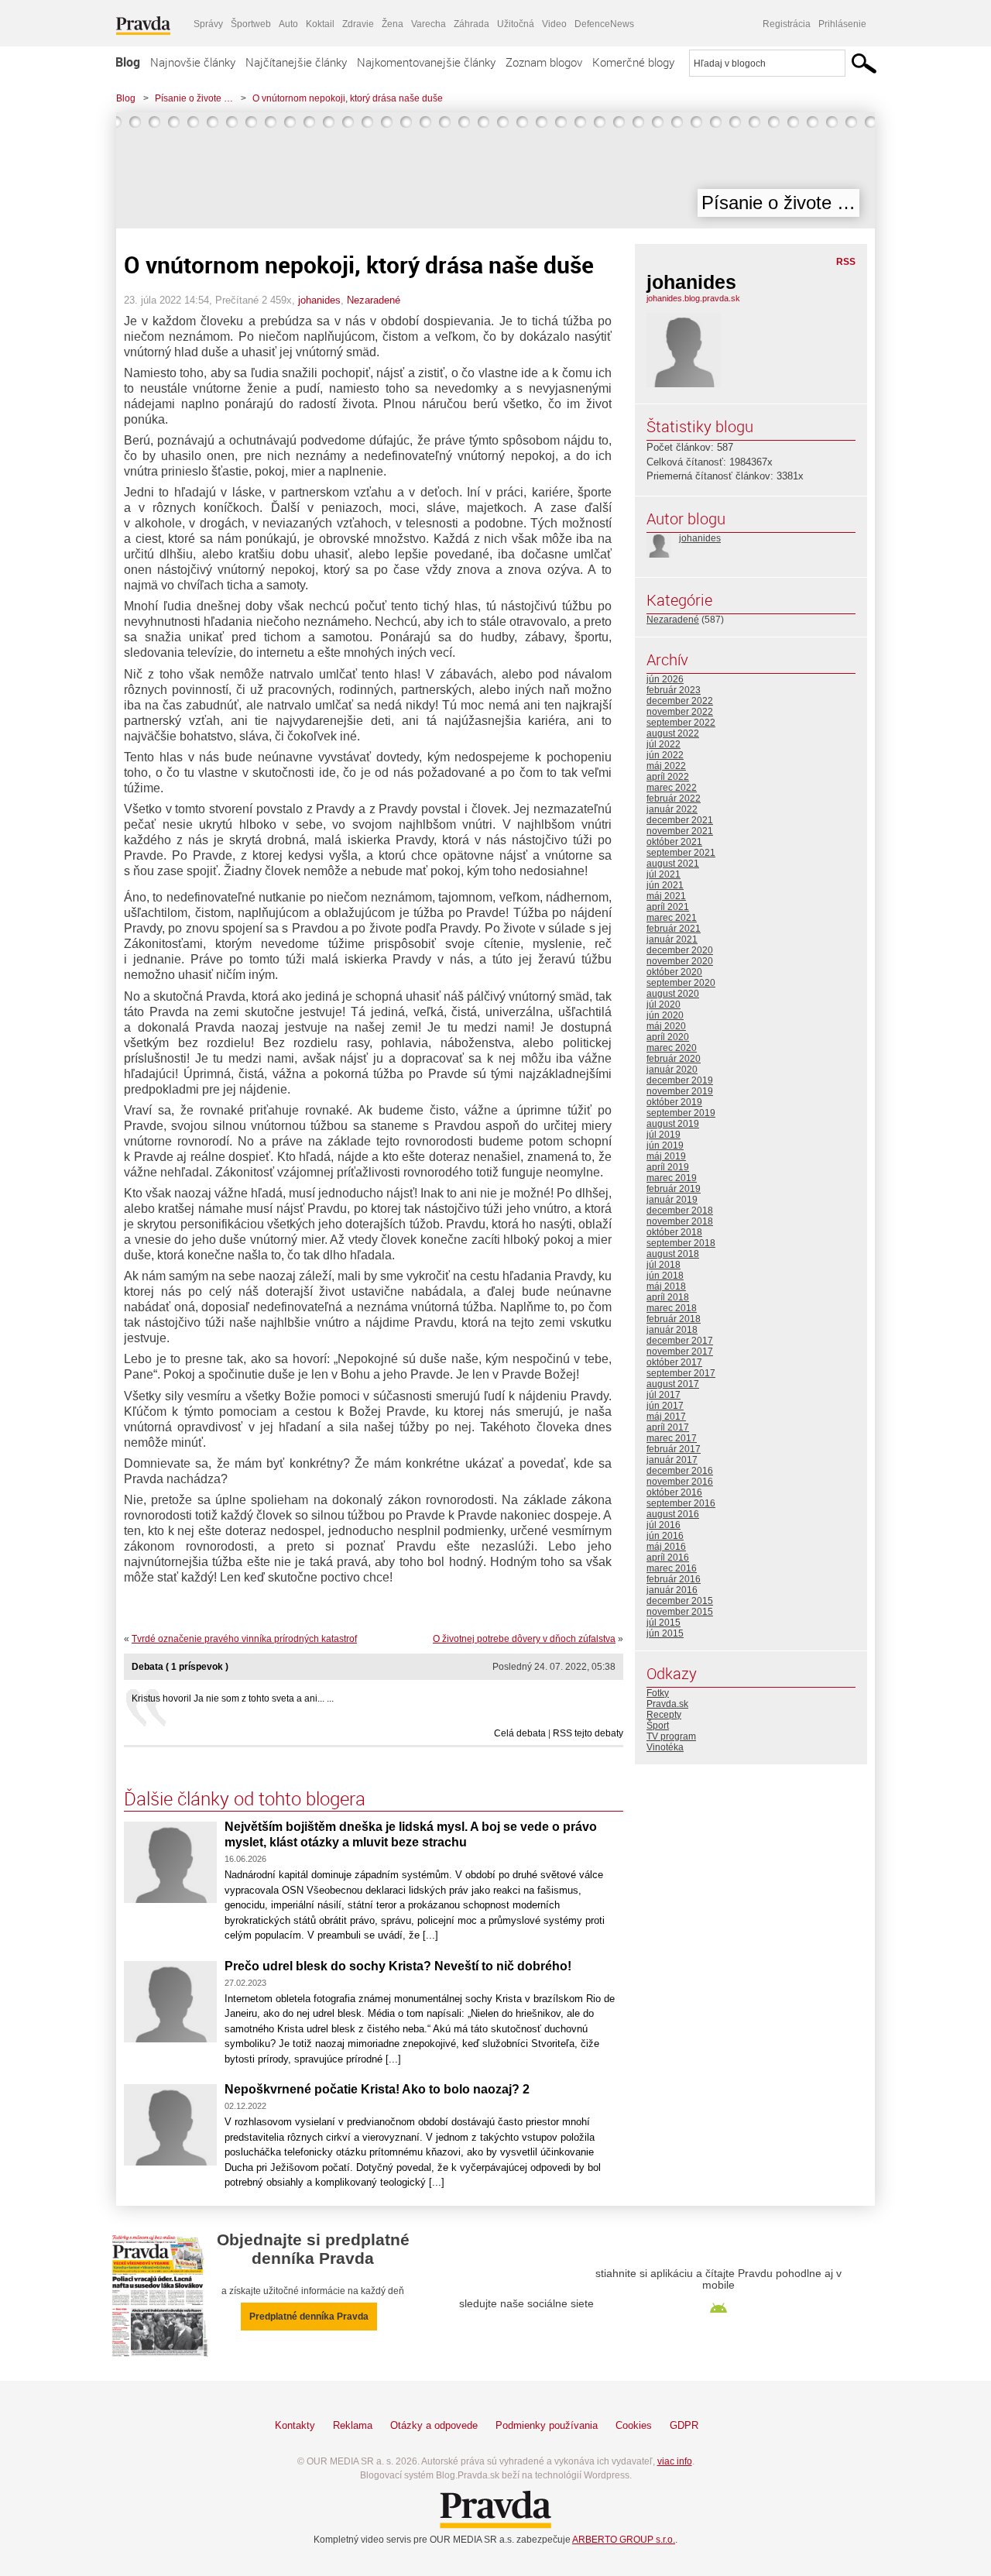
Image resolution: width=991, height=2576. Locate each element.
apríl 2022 (668, 777)
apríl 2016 (668, 1558)
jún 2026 (665, 679)
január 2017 (672, 1460)
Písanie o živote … (194, 98)
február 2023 (674, 690)
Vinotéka (665, 1747)
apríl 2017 (668, 1427)
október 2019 (674, 1102)
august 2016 (673, 1514)
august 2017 (673, 1384)
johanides (319, 300)
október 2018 (674, 1232)
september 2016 (681, 1503)
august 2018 (673, 1254)
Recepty (664, 1715)
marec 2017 (672, 1438)
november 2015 (680, 1612)
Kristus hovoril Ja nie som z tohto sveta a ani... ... (233, 1698)
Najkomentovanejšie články (426, 62)
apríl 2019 (668, 1167)
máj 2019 (666, 1156)
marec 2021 (672, 918)
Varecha (429, 24)
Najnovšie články (193, 62)
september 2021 (681, 853)
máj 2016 (666, 1547)
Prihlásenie (842, 24)
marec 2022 (672, 788)
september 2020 (681, 983)
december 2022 (680, 701)
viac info (675, 2461)
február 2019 (674, 1189)
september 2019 (681, 1113)
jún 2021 (665, 885)
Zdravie (358, 24)
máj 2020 (666, 1026)
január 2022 (672, 809)
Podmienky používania (547, 2425)
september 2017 (681, 1373)
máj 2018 (666, 1286)
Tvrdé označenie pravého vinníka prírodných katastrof (244, 1639)
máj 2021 (666, 896)
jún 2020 (665, 1015)
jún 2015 (665, 1633)
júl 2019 (664, 1135)
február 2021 (674, 929)
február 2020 (674, 1059)
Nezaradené (374, 300)
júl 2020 (664, 1005)
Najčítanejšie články (296, 62)
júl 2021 (664, 874)
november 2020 (680, 961)
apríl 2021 (668, 907)
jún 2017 (665, 1406)
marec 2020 (672, 1048)
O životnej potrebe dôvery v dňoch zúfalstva (524, 1639)
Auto (288, 24)
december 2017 (680, 1341)
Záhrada (471, 24)
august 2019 (673, 1124)
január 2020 (672, 1070)
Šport (658, 1726)
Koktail (320, 24)
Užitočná (516, 24)
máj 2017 (666, 1417)
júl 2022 (664, 744)
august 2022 (673, 733)
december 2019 (680, 1080)
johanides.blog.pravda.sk (693, 298)
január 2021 (672, 939)
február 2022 (674, 799)
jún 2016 (665, 1536)
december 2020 (680, 950)
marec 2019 (672, 1178)
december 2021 (680, 820)
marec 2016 (672, 1568)
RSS (846, 262)
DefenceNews (604, 24)
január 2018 (672, 1330)
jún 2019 (665, 1145)
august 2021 (673, 864)
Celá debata (520, 1733)
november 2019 (680, 1091)
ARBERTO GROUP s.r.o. (624, 2540)
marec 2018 (672, 1308)
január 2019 (672, 1200)
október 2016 (674, 1492)
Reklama (353, 2425)
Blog (128, 62)
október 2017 (674, 1362)
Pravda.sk (667, 1704)
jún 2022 (665, 755)
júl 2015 (664, 1623)
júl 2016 (664, 1525)
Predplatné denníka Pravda (309, 2317)
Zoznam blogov (544, 62)
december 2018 (680, 1211)
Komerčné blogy (633, 62)
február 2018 (674, 1319)
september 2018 (681, 1243)
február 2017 (674, 1449)
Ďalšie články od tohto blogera (245, 1798)
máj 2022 (666, 766)
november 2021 (680, 831)
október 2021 (674, 842)
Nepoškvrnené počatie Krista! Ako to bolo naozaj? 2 (377, 2089)
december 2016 (680, 1471)
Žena (393, 24)
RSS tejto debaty (588, 1733)
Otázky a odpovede (434, 2425)
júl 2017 (664, 1395)
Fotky (658, 1693)
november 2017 (680, 1352)
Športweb (251, 24)
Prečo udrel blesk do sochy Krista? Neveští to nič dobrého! (398, 1966)
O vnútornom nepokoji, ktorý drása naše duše (348, 98)
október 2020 (674, 972)
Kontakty (295, 2425)
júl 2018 (664, 1265)
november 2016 (680, 1482)
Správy (208, 24)
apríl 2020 (668, 1037)
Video (554, 24)
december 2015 (680, 1601)
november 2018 (680, 1221)
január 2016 (672, 1590)
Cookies (634, 2425)
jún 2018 (665, 1276)
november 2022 (680, 712)
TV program (671, 1736)
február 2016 (674, 1579)
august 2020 (673, 994)
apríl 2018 (668, 1297)
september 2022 (681, 723)
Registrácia (787, 24)
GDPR (684, 2425)
